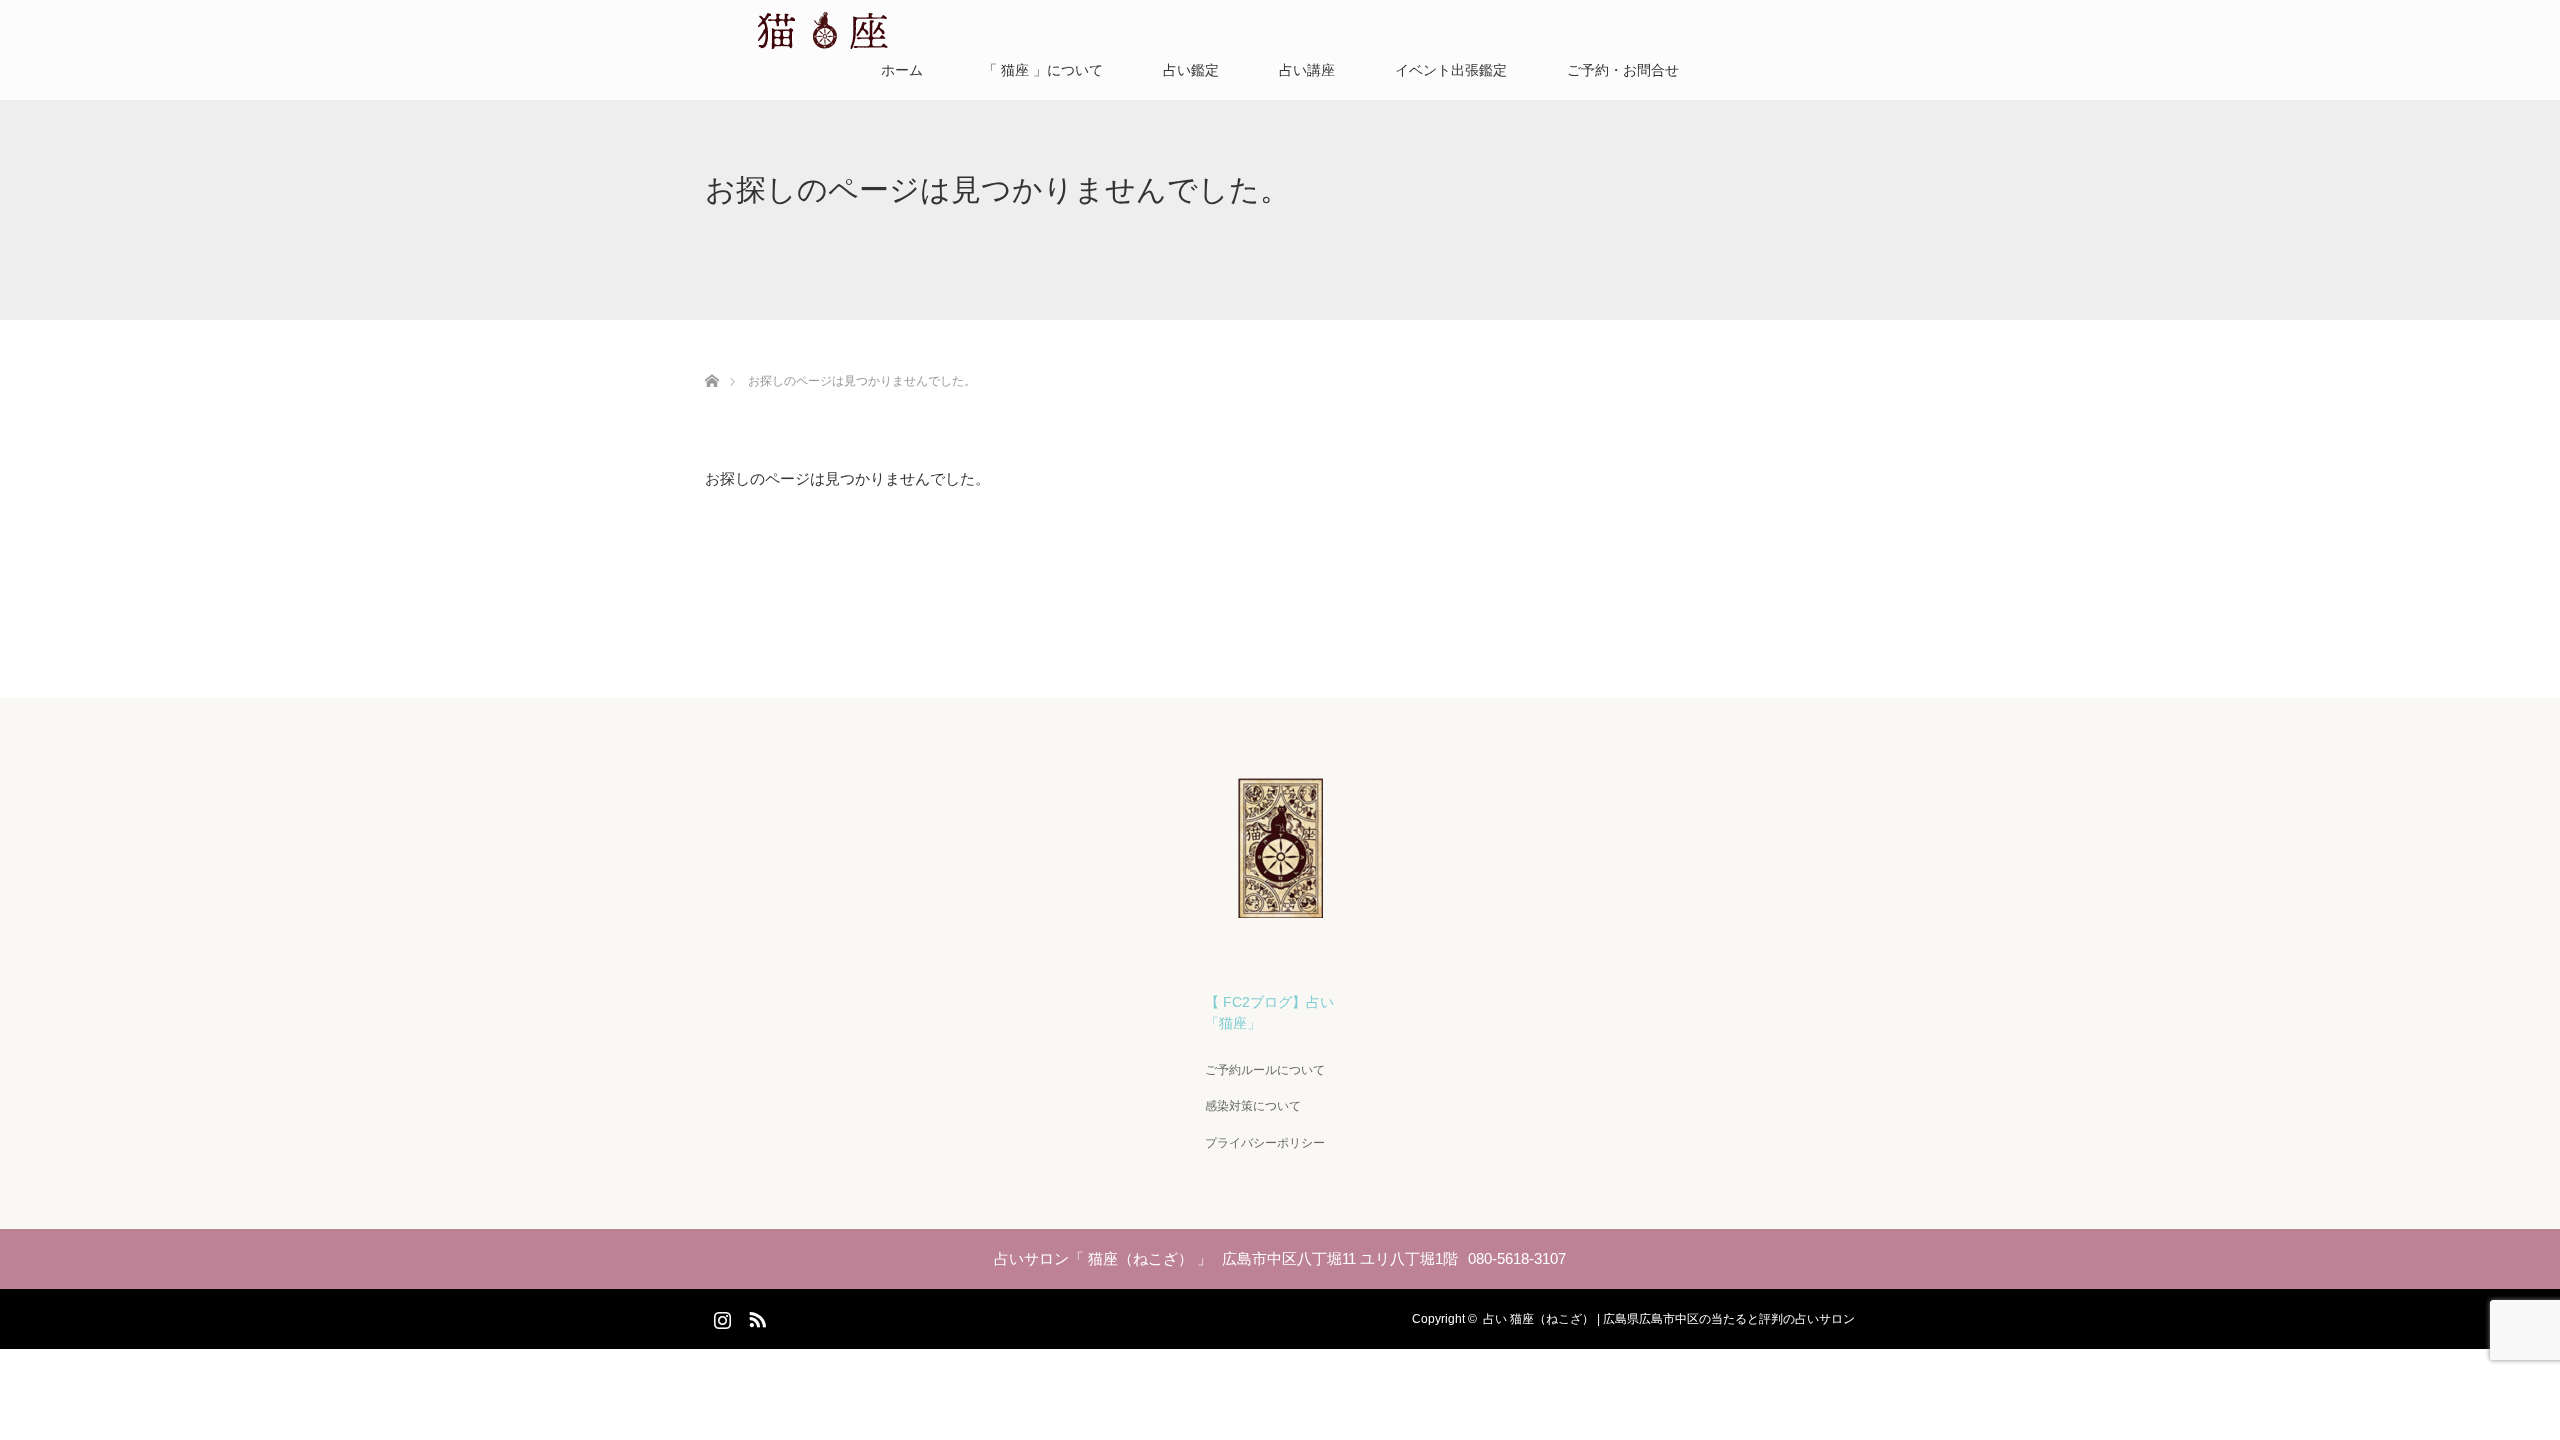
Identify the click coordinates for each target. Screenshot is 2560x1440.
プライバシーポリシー (1265, 1143)
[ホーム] (711, 357)
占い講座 (1307, 70)
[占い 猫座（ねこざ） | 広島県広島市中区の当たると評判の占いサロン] (1280, 909)
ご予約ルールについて (1265, 1070)
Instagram (720, 1316)
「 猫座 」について (1043, 70)
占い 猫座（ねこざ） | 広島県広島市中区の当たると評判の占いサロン (1669, 1319)
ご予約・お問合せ (1623, 70)
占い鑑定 (1191, 70)
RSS (755, 1316)
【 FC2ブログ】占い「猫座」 (1269, 1013)
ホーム (902, 70)
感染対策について (1253, 1106)
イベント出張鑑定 (1451, 70)
